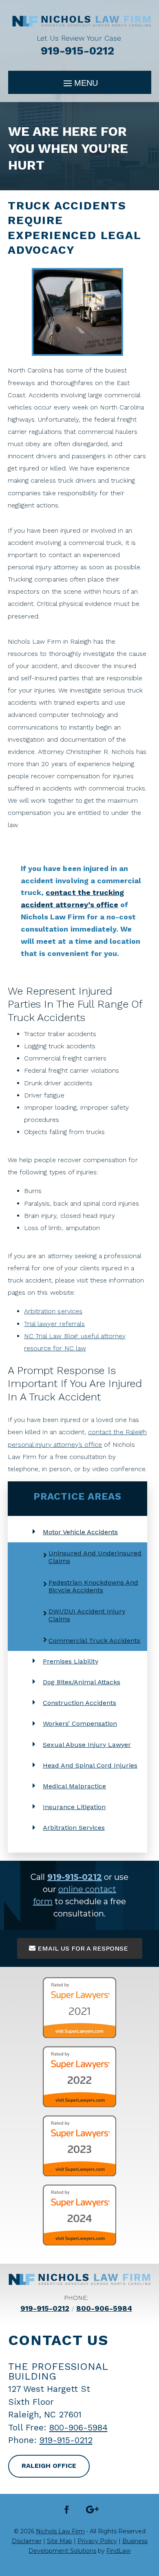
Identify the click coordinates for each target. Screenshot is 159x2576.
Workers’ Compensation (80, 1724)
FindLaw (118, 2551)
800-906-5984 (104, 2308)
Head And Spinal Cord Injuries (90, 1765)
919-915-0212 (77, 51)
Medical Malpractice (74, 1786)
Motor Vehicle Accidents (80, 1532)
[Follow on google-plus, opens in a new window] (93, 2510)
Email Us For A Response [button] (83, 1948)
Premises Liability (71, 1661)
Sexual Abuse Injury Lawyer (87, 1745)
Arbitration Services (74, 1828)
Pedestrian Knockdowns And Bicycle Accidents (93, 1586)
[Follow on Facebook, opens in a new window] (67, 2510)
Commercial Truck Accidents (94, 1641)
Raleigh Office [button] (49, 2466)
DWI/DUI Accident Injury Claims (87, 1615)
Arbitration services (53, 1311)
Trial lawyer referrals (54, 1324)
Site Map (60, 2541)
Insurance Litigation (74, 1807)
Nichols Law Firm (60, 2531)
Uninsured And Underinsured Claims (95, 1557)
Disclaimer (27, 2541)
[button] (80, 83)
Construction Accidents (79, 1703)
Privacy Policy (97, 2541)
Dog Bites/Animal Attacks (82, 1682)
